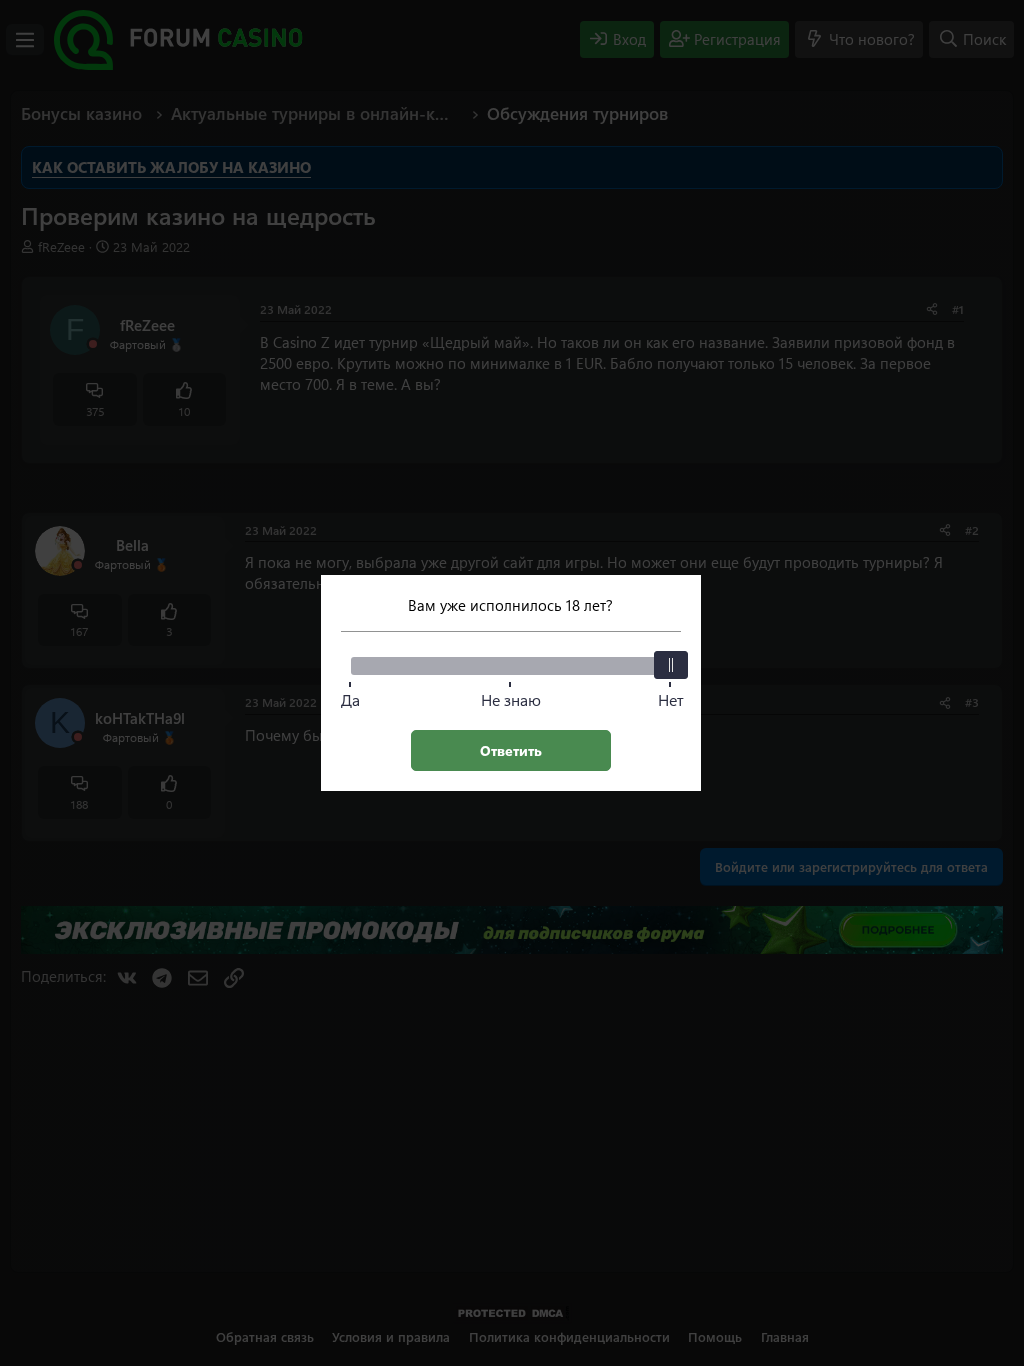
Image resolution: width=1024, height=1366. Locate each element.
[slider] (671, 665)
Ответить (511, 750)
